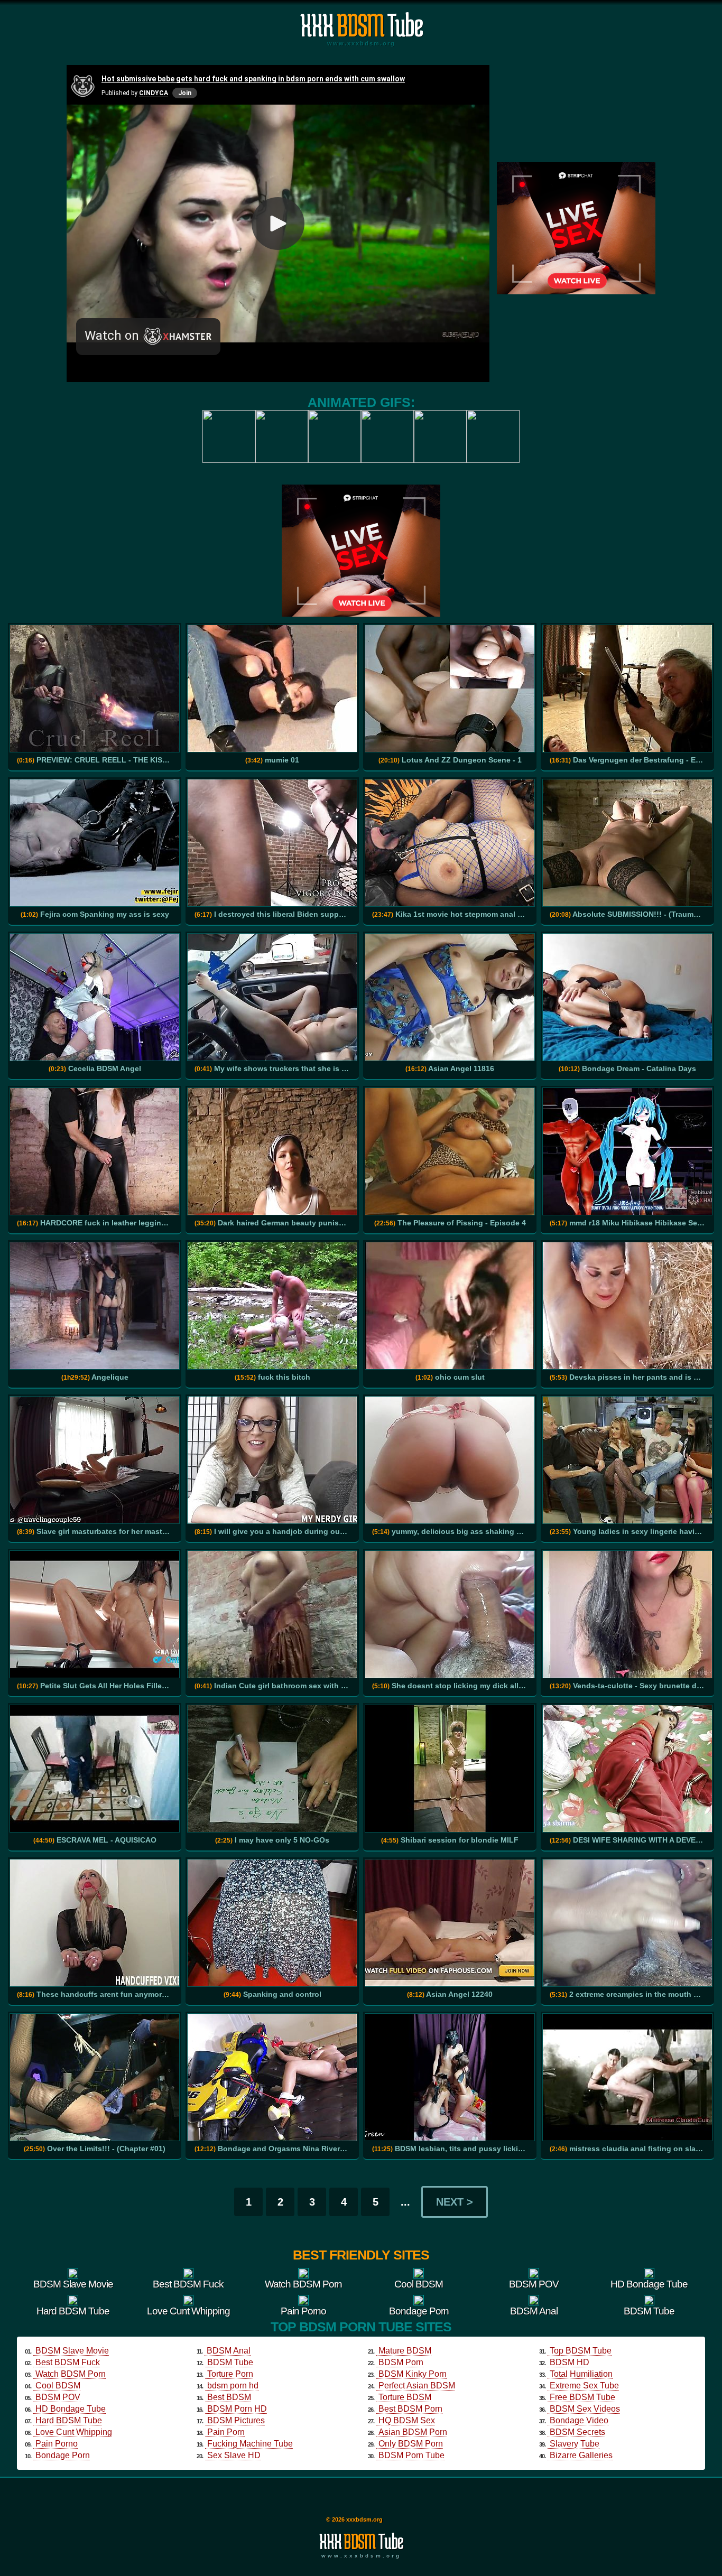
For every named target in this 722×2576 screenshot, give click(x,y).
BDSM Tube (230, 2362)
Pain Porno (57, 2444)
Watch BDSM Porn (71, 2374)
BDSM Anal (229, 2351)
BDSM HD (570, 2362)
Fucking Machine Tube (250, 2444)
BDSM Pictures (236, 2420)
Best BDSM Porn (410, 2409)
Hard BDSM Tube (69, 2420)
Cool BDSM (58, 2386)
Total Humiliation (581, 2374)
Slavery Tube (575, 2444)
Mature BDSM (405, 2351)
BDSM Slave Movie (72, 2351)
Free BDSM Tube (582, 2397)
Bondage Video (579, 2420)
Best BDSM (229, 2397)
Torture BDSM (405, 2397)
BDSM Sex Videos (585, 2409)
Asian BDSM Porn (413, 2432)
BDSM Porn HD (237, 2409)
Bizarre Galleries (581, 2455)
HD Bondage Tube (71, 2409)
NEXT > (455, 2202)
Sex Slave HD (234, 2455)
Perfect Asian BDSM (417, 2386)
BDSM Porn (401, 2362)
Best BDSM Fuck (68, 2362)
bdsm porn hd (233, 2386)
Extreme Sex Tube (584, 2386)
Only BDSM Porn (411, 2444)
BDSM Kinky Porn (413, 2374)
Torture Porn (230, 2374)
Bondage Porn (63, 2455)
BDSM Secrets (577, 2432)
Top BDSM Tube (581, 2351)
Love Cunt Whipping (74, 2432)
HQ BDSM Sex (407, 2420)
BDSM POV (58, 2397)
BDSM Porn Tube (411, 2455)
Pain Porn (226, 2432)
